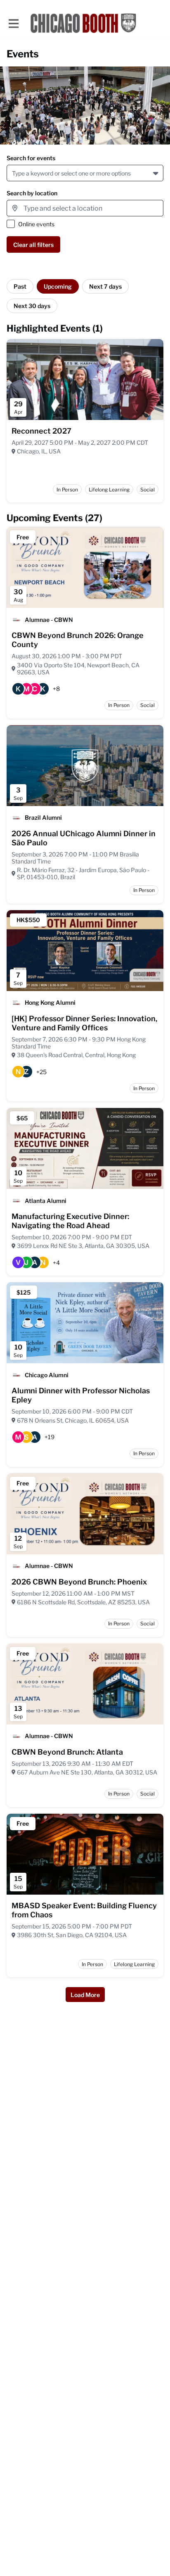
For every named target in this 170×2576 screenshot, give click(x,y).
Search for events (31, 158)
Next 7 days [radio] (105, 286)
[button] (157, 173)
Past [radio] (20, 286)
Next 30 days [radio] (32, 306)
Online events (36, 224)
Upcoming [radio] (58, 286)
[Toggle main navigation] (13, 23)
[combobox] (13, 173)
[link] (41, 431)
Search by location (32, 193)
